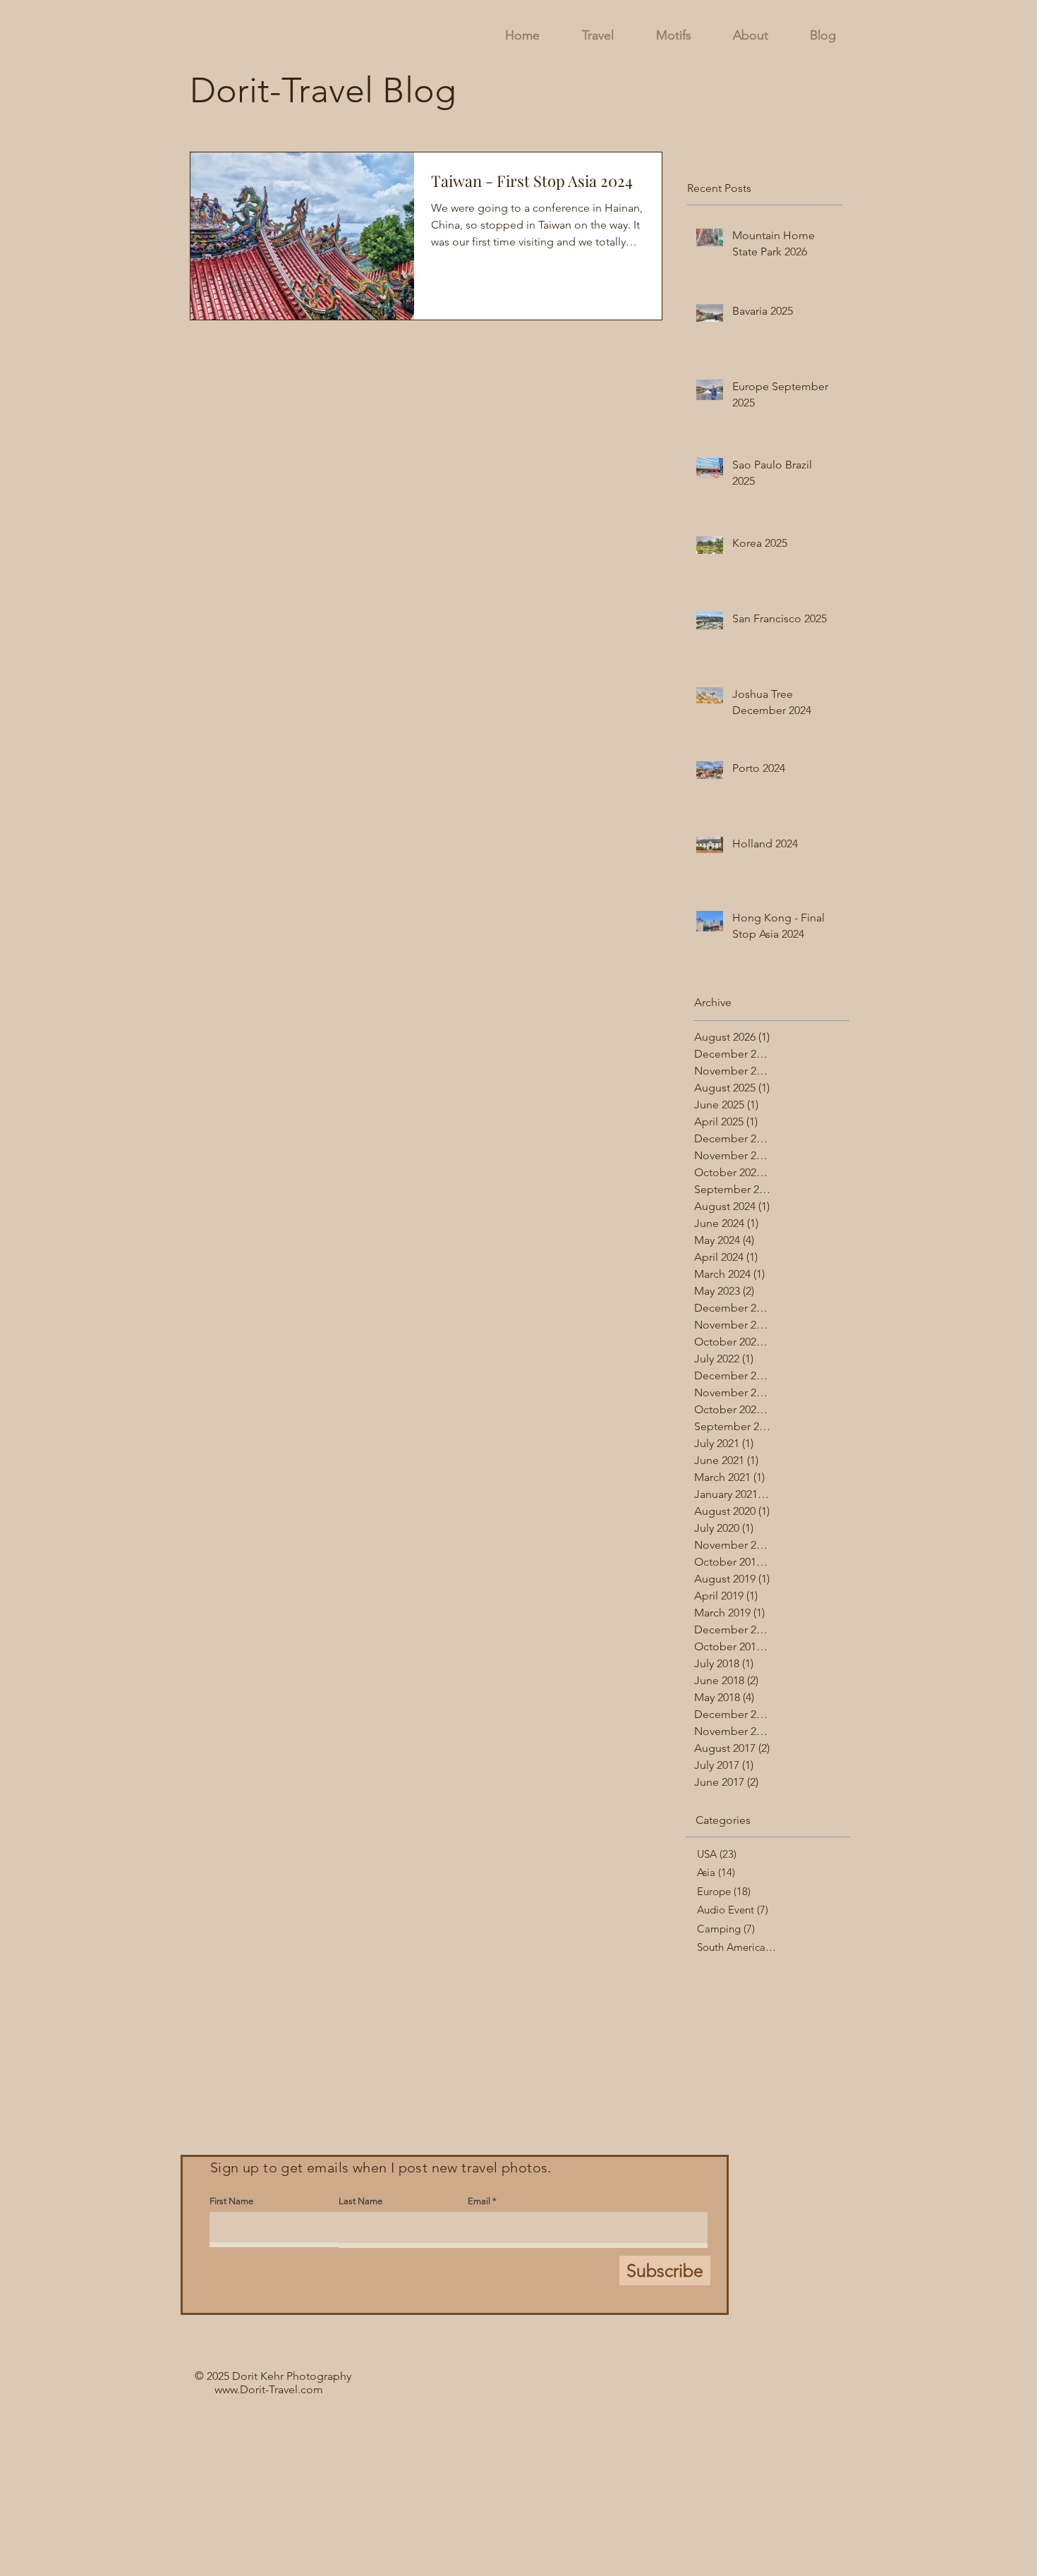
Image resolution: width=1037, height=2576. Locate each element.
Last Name (360, 2201)
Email (479, 2201)
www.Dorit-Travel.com (269, 2389)
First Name (231, 2201)
